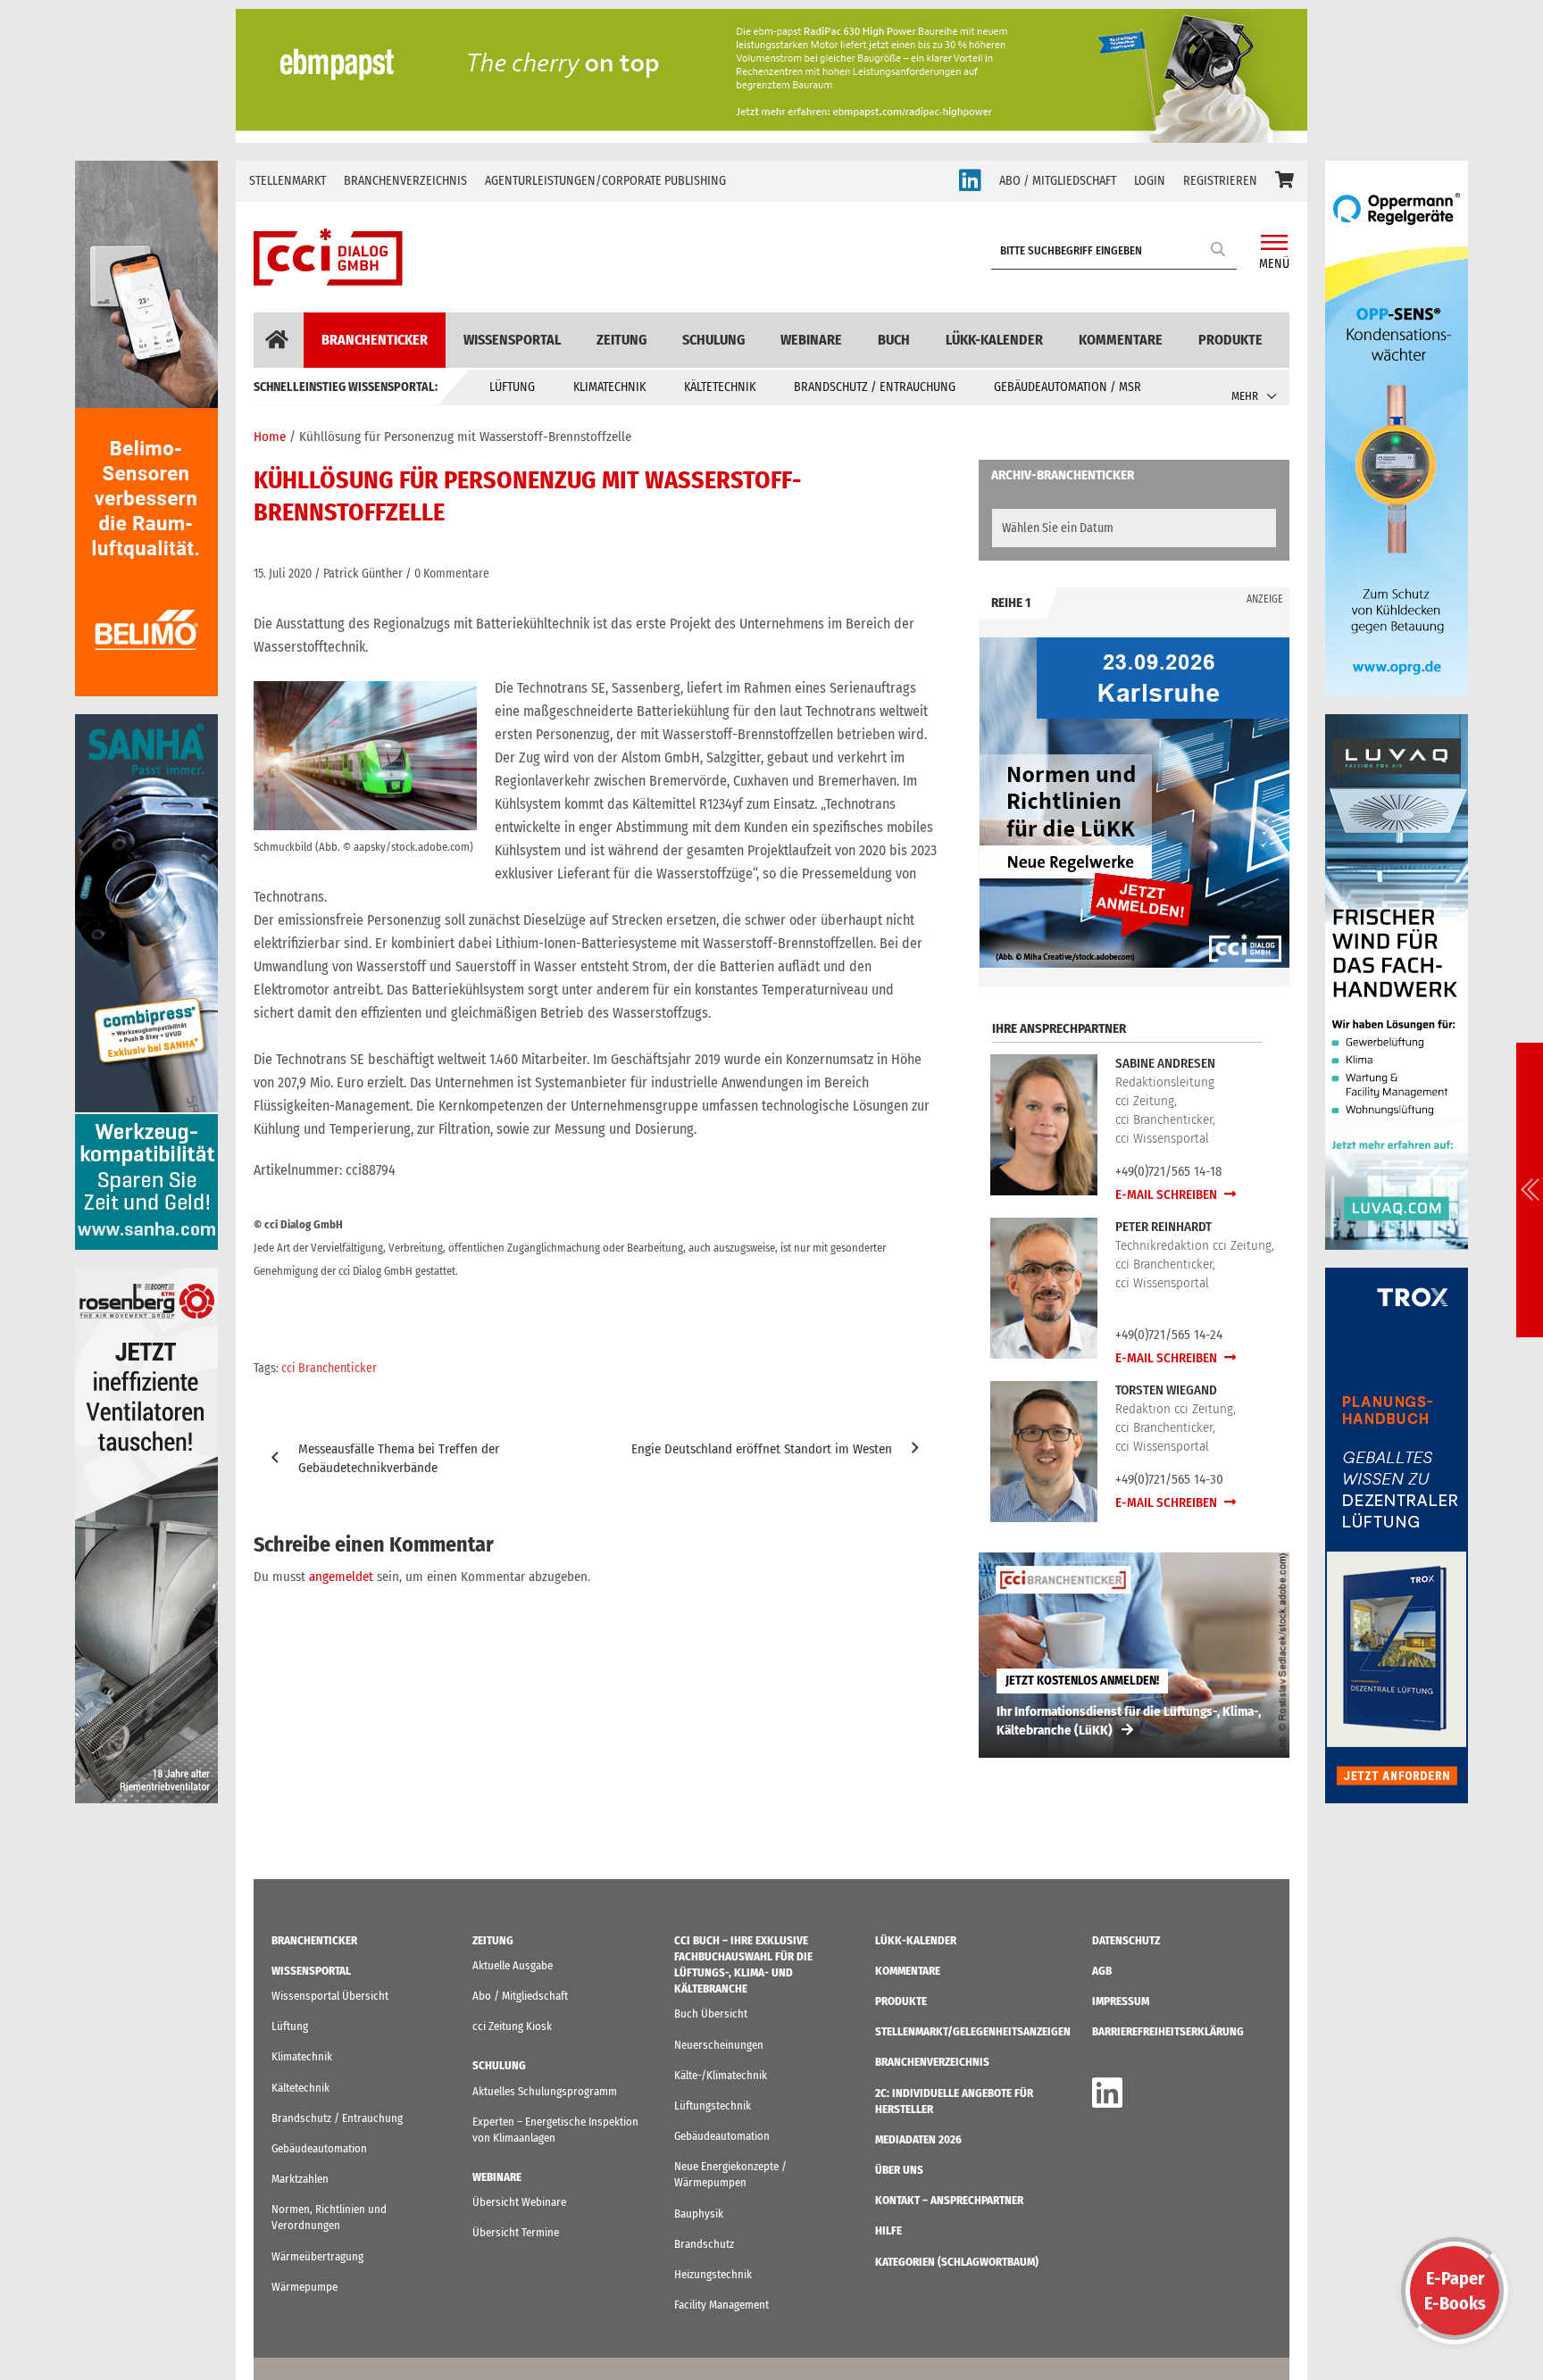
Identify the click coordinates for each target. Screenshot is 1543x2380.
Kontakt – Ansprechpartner (949, 2200)
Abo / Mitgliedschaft (520, 1996)
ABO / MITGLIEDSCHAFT (1058, 181)
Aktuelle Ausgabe (513, 1965)
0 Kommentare (452, 574)
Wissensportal (512, 340)
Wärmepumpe (304, 2287)
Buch (894, 340)
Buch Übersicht (711, 2014)
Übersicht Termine (516, 2232)
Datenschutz (1126, 1940)
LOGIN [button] (1150, 181)
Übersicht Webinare (519, 2202)
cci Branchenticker (329, 1368)
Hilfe (888, 2230)
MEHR (1245, 396)
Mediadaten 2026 (918, 2139)
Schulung (713, 340)
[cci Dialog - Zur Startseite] (328, 257)
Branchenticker (375, 340)
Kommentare (1121, 340)
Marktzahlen (300, 2179)
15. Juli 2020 (283, 574)
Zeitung (621, 340)
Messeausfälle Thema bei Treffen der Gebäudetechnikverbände (399, 1458)
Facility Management (721, 2305)
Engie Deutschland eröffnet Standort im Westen (762, 1449)
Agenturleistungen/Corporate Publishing (605, 181)
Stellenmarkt (288, 181)
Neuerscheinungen (719, 2045)
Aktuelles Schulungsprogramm (545, 2091)
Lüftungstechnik (713, 2105)
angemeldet (341, 1577)
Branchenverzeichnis (405, 181)
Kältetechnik (720, 387)
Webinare (811, 340)
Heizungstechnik (713, 2274)
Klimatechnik (609, 387)
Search (1219, 249)
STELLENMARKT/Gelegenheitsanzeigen (973, 2031)
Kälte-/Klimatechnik (721, 2075)
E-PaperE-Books (1455, 2291)
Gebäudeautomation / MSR (1068, 387)
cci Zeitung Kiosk (512, 2026)
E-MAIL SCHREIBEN (1168, 1194)
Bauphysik (699, 2214)
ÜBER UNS (899, 2170)
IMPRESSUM (1121, 2001)
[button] (1284, 181)
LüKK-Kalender (994, 340)
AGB (1102, 1971)
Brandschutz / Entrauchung (875, 387)
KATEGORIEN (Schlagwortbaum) (957, 2262)
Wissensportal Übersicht (330, 1996)
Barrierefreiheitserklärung (1168, 2031)
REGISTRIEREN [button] (1220, 181)
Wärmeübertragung (317, 2256)
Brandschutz (704, 2244)
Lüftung (512, 387)
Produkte (1230, 340)
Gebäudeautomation (319, 2148)
